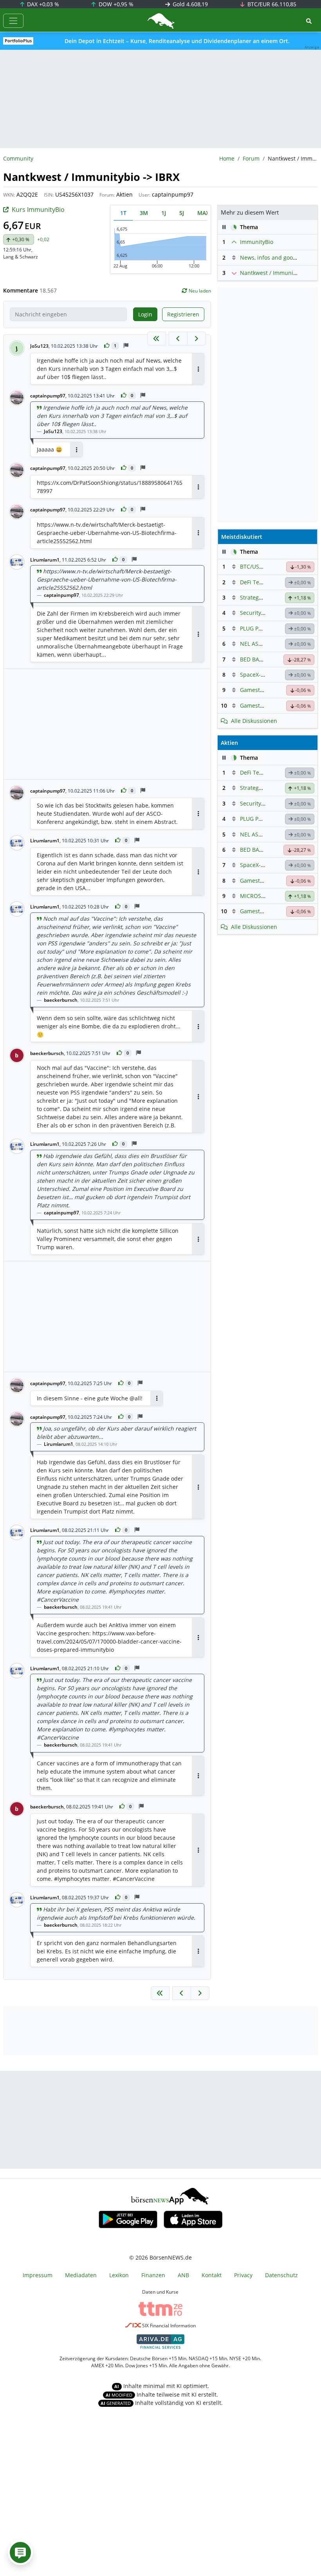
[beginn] (157, 339)
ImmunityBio (257, 242)
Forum (251, 158)
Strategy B (253, 597)
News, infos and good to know (279, 257)
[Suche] (309, 21)
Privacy (243, 2275)
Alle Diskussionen (254, 721)
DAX (42, 4)
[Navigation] (13, 21)
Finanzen (153, 2275)
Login (145, 314)
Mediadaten (81, 2275)
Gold (189, 4)
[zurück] (178, 339)
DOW (115, 4)
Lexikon (119, 2275)
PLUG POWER (257, 628)
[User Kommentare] (20, 2553)
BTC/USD (252, 566)
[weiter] (197, 339)
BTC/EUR (271, 4)
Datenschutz (281, 2275)
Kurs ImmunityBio (38, 210)
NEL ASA (251, 644)
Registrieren (183, 314)
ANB (183, 2275)
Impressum (38, 2275)
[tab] (123, 213)
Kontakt (212, 2275)
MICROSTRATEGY (262, 896)
